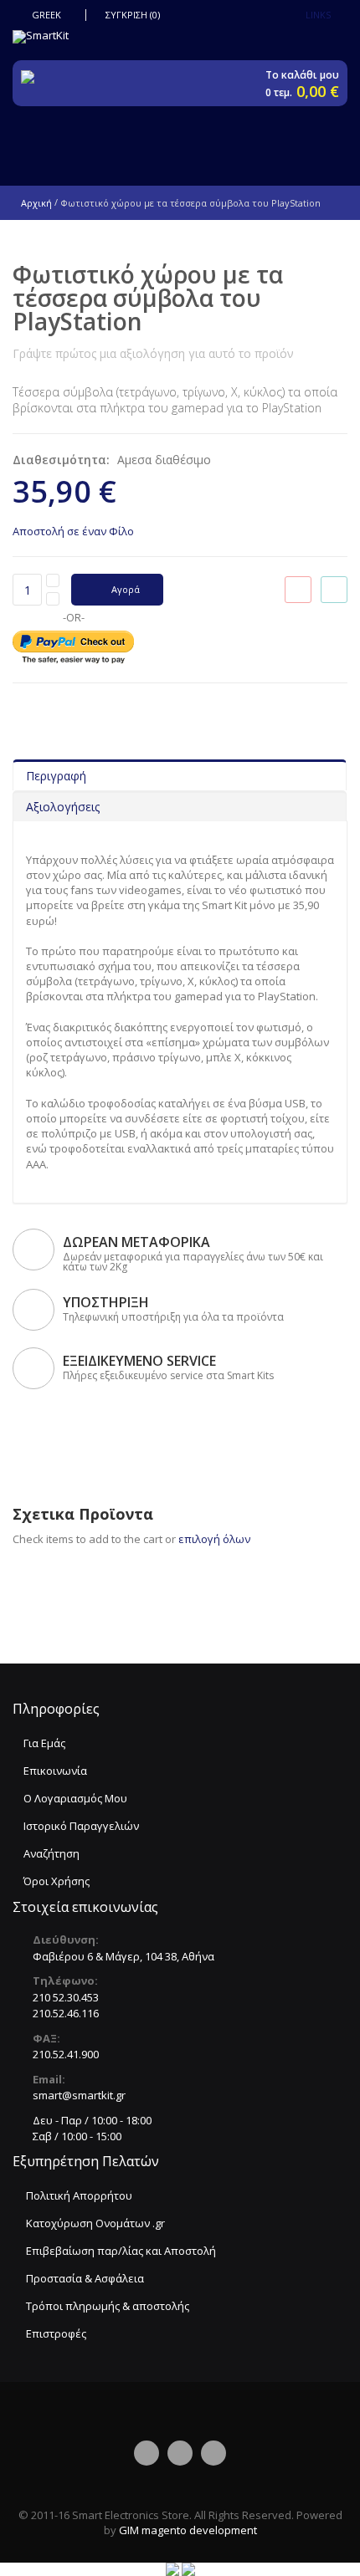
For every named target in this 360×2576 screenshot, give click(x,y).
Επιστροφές (56, 2333)
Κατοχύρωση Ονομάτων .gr (95, 2223)
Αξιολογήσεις (63, 807)
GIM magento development (188, 2530)
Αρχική (36, 203)
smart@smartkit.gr (79, 2095)
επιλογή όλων (214, 1539)
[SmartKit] (180, 37)
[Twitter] (180, 2453)
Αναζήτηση (51, 1853)
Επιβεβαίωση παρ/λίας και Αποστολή (121, 2251)
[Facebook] (147, 2453)
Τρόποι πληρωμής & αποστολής (108, 2306)
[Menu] (199, 139)
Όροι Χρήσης (57, 1881)
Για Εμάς (44, 1743)
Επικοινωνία (55, 1771)
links (318, 15)
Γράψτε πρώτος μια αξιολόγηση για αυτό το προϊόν (153, 353)
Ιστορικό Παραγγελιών (81, 1826)
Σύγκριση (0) (133, 15)
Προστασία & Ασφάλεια (85, 2278)
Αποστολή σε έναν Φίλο (73, 531)
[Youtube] (213, 2453)
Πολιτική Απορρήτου (79, 2195)
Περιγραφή (56, 776)
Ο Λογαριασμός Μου (75, 1798)
